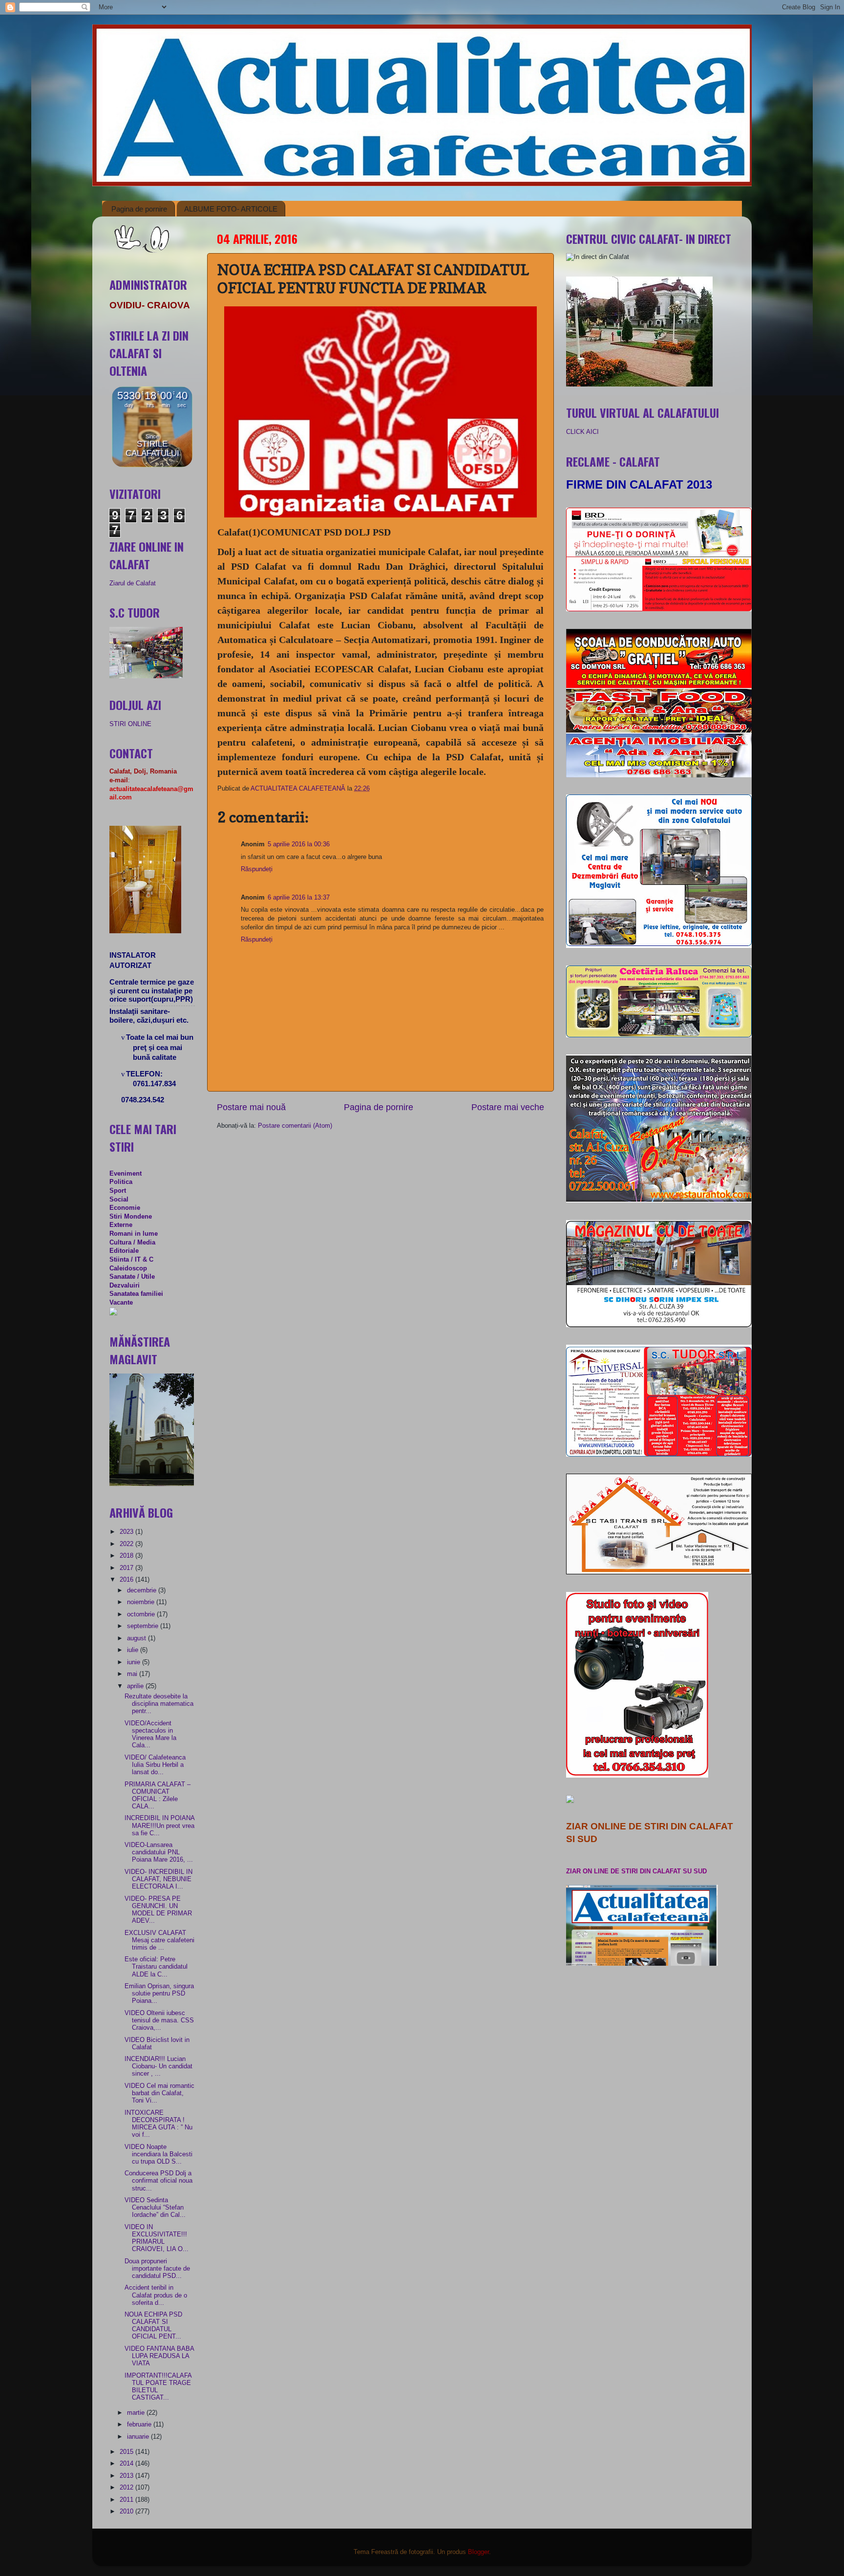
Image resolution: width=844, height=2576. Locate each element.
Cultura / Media (132, 1243)
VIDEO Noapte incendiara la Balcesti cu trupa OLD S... (158, 2154)
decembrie (143, 1590)
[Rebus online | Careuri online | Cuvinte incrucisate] (113, 1313)
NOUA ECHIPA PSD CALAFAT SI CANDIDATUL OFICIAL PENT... (153, 2326)
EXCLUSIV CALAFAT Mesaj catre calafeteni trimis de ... (159, 1940)
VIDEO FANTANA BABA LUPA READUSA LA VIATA (159, 2356)
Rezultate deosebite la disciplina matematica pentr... (159, 1704)
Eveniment (126, 1174)
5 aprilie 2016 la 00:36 (299, 844)
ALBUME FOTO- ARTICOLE (231, 209)
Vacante (121, 1303)
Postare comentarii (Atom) (295, 1126)
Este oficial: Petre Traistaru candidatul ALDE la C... (156, 1967)
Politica (121, 1182)
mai (133, 1674)
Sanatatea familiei (136, 1294)
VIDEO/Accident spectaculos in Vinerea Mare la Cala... (150, 1734)
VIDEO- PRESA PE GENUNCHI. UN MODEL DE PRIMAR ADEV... (158, 1910)
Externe (121, 1225)
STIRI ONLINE (130, 724)
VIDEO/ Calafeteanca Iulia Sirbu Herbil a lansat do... (155, 1765)
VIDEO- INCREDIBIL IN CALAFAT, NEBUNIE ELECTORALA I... (158, 1879)
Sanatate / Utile (132, 1277)
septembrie (144, 1626)
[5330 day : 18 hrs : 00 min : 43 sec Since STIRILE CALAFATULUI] (152, 465)
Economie (125, 1208)
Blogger (478, 2552)
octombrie (142, 1614)
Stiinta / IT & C (131, 1260)
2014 (127, 2464)
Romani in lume (134, 1234)
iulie (134, 1650)
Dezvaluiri (125, 1286)
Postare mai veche (508, 1107)
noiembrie (142, 1602)
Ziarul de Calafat (133, 583)
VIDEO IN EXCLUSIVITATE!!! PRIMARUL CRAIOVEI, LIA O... (157, 2238)
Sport (118, 1191)
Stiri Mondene (131, 1217)
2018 (127, 1556)
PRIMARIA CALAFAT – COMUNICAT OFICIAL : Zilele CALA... (158, 1795)
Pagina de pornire (139, 209)
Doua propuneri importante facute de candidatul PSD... (157, 2269)
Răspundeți (257, 869)
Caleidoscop (128, 1268)
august (137, 1638)
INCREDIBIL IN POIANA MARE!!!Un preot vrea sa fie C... (159, 1825)
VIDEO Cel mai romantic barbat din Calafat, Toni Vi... (159, 2093)
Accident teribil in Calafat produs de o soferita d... (156, 2295)
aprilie (136, 1686)
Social (119, 1200)
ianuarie (139, 2437)
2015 (127, 2452)
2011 (127, 2500)
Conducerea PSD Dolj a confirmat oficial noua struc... (158, 2181)
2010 (127, 2512)
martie (137, 2413)
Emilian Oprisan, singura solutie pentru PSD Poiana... (159, 1994)
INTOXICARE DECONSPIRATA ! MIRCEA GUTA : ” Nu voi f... (158, 2124)
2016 (127, 1580)
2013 (127, 2476)
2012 (127, 2488)
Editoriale (124, 1251)
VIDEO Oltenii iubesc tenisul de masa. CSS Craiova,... (159, 2020)
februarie (140, 2425)
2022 (127, 1544)
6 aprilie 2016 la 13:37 (299, 898)
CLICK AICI (582, 432)
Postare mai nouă (251, 1107)
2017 (127, 1568)
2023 (127, 1532)
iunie (135, 1662)
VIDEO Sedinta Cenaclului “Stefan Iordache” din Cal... (155, 2208)
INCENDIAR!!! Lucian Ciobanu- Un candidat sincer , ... (158, 2066)
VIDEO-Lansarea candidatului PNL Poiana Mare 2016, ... (159, 1852)
